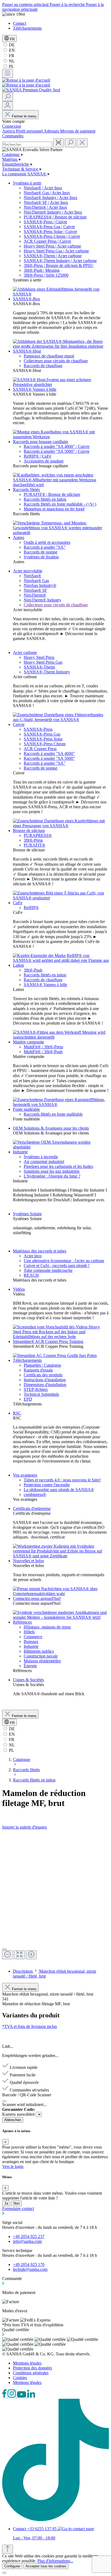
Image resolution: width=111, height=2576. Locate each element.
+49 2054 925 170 (29, 2265)
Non (17, 2203)
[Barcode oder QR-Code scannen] (58, 143)
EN (11, 50)
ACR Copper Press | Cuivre (47, 241)
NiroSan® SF (35, 590)
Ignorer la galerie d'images (25, 1827)
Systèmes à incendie (41, 1157)
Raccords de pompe (41, 552)
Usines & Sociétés (28, 1680)
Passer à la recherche (68, 4)
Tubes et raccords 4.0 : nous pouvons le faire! (62, 1480)
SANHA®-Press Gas (42, 734)
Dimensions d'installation (45, 1385)
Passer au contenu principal (26, 4)
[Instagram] (12, 2396)
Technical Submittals (41, 1394)
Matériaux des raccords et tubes (40, 1251)
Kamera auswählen (19, 2114)
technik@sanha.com (30, 2269)
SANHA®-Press (38, 729)
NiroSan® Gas (36, 581)
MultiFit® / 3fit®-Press (43, 1047)
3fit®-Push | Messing (42, 270)
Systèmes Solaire (27, 1214)
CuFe (18, 903)
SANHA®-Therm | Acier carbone (53, 256)
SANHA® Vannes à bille (35, 389)
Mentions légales (27, 2363)
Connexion (12, 126)
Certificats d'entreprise (32, 1508)
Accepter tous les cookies (46, 2566)
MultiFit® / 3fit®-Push (43, 1052)
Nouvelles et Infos (28, 1561)
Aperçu (9, 131)
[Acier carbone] (61, 720)
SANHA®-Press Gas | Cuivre (49, 227)
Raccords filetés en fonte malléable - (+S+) (60, 504)
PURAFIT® (34, 845)
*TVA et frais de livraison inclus (30, 2026)
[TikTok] (55, 2520)
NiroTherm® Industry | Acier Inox (53, 212)
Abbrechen (13, 2120)
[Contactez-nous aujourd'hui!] (61, 1617)
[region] (55, 1897)
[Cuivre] (61, 826)
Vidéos (19, 1289)
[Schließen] (4, 2101)
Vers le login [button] (13, 2166)
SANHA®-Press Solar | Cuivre (50, 232)
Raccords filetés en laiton (45, 499)
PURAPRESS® (38, 835)
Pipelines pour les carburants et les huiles (58, 1166)
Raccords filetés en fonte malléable (53, 1114)
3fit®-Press (33, 840)
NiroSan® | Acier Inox (43, 188)
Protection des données (32, 2368)
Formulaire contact (18, 2208)
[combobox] (27, 145)
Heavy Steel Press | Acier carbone (52, 246)
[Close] (4, 1949)
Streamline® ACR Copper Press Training (48, 1341)
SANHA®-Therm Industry (47, 672)
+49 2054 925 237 (29, 2236)
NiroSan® (32, 576)
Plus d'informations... (55, 2561)
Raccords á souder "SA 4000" (49, 753)
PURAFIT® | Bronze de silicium (52, 494)
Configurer (12, 2566)
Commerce (33, 1637)
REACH (31, 1275)
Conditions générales (31, 2373)
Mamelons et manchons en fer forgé (54, 509)
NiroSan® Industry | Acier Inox (51, 198)
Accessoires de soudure (44, 461)
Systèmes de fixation (41, 557)
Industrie (20, 1152)
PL (11, 66)
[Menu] (8, 73)
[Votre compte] (8, 106)
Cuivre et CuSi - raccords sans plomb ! (57, 1266)
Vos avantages (25, 1475)
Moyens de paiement (78, 131)
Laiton (18, 965)
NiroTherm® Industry (42, 600)
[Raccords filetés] (61, 533)
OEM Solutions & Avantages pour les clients (51, 1128)
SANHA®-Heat (27, 351)
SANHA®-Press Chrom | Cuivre (52, 236)
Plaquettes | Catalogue (42, 1365)
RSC (17, 1413)
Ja (6, 2203)
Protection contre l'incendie (47, 1485)
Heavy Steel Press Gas (43, 662)
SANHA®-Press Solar (43, 739)
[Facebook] (5, 2396)
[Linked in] (31, 2396)
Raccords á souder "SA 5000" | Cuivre (57, 451)
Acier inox (33, 1256)
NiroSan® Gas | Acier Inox (47, 193)
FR (11, 56)
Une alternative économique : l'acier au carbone (64, 1261)
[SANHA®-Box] (61, 346)
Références (22, 1622)
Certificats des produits (43, 1375)
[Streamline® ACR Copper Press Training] (55, 1355)
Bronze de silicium (29, 831)
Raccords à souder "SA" (45, 547)
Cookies (20, 2378)
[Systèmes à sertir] (61, 294)
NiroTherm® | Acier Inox (45, 207)
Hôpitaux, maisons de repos (47, 1627)
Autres (19, 537)
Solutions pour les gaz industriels (52, 1171)
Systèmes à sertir (27, 183)
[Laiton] (61, 1037)
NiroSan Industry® (40, 585)
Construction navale (41, 1656)
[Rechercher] (8, 97)
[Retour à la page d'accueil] (26, 80)
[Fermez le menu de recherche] (82, 143)
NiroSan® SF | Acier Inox (46, 202)
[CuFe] (61, 960)
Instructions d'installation (45, 1380)
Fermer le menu (24, 116)
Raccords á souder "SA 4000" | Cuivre (57, 446)
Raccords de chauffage (43, 366)
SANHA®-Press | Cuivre (45, 222)
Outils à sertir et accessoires (47, 542)
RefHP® (31, 908)
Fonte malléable (26, 1109)
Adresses (52, 131)
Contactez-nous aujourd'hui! (37, 1598)
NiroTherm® (35, 595)
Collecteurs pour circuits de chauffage (56, 361)
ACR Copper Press (40, 749)
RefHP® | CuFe (37, 456)
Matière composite (29, 1042)
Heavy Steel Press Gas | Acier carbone (56, 251)
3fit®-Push (33, 970)
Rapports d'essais (38, 1370)
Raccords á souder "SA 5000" (49, 758)
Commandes (13, 136)
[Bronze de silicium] (61, 898)
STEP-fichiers (36, 1389)
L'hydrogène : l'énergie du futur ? (52, 1176)
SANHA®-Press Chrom (45, 744)
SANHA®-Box (27, 299)
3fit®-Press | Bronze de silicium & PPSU (59, 265)
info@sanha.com (27, 2241)
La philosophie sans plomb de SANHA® (59, 1490)
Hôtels (29, 1632)
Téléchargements (27, 28)
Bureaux (31, 1642)
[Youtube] (22, 2396)
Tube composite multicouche (48, 1270)
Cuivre (19, 724)
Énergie (30, 1666)
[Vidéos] (61, 1337)
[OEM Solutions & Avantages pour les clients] (61, 1147)
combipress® (35, 1494)
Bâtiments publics (39, 1651)
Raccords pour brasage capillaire (41, 442)
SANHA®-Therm (39, 667)
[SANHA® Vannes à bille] (61, 437)
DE (11, 45)
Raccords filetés (26, 490)
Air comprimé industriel (44, 1162)
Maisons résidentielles (42, 1661)
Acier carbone (25, 652)
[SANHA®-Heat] (61, 384)
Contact (20, 23)
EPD (28, 1399)
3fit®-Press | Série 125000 (46, 275)
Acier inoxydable (28, 571)
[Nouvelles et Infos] (61, 1594)
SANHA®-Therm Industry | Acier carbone (60, 261)
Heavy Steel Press (39, 657)
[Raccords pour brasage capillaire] (61, 485)
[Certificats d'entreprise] (61, 1556)
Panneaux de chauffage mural (49, 356)
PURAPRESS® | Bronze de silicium (55, 217)
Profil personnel (30, 131)
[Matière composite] (61, 1104)
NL (11, 61)
